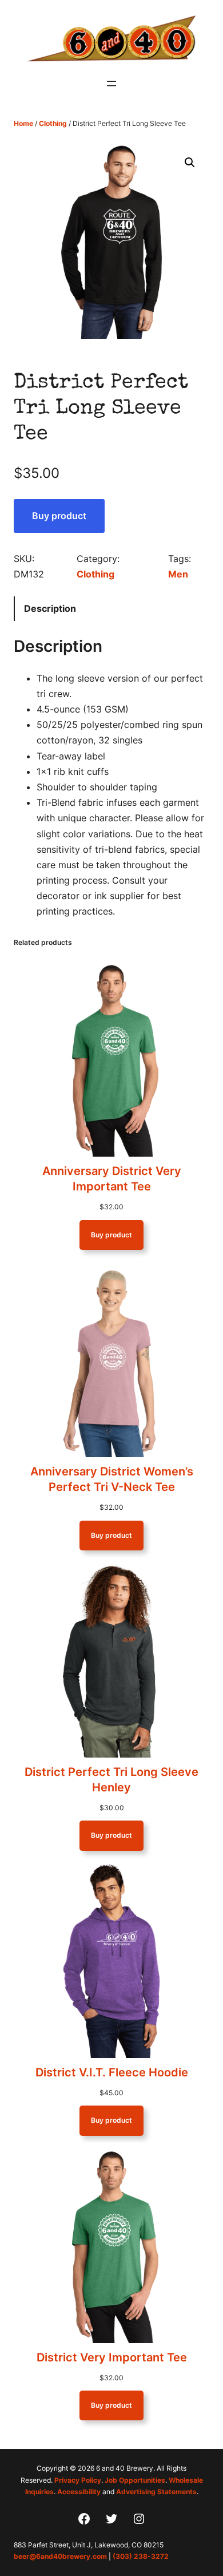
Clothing (53, 123)
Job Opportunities (135, 2480)
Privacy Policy (78, 2480)
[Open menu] (111, 84)
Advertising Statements (156, 2492)
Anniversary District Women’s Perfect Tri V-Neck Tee (112, 1479)
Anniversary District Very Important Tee (112, 1179)
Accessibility (79, 2492)
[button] (190, 163)
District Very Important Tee (112, 2357)
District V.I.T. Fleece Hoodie (112, 2072)
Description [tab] (50, 608)
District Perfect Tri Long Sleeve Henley (111, 1780)
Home (23, 123)
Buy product (59, 516)
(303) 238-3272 (141, 2556)
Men (178, 574)
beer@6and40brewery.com (60, 2556)
